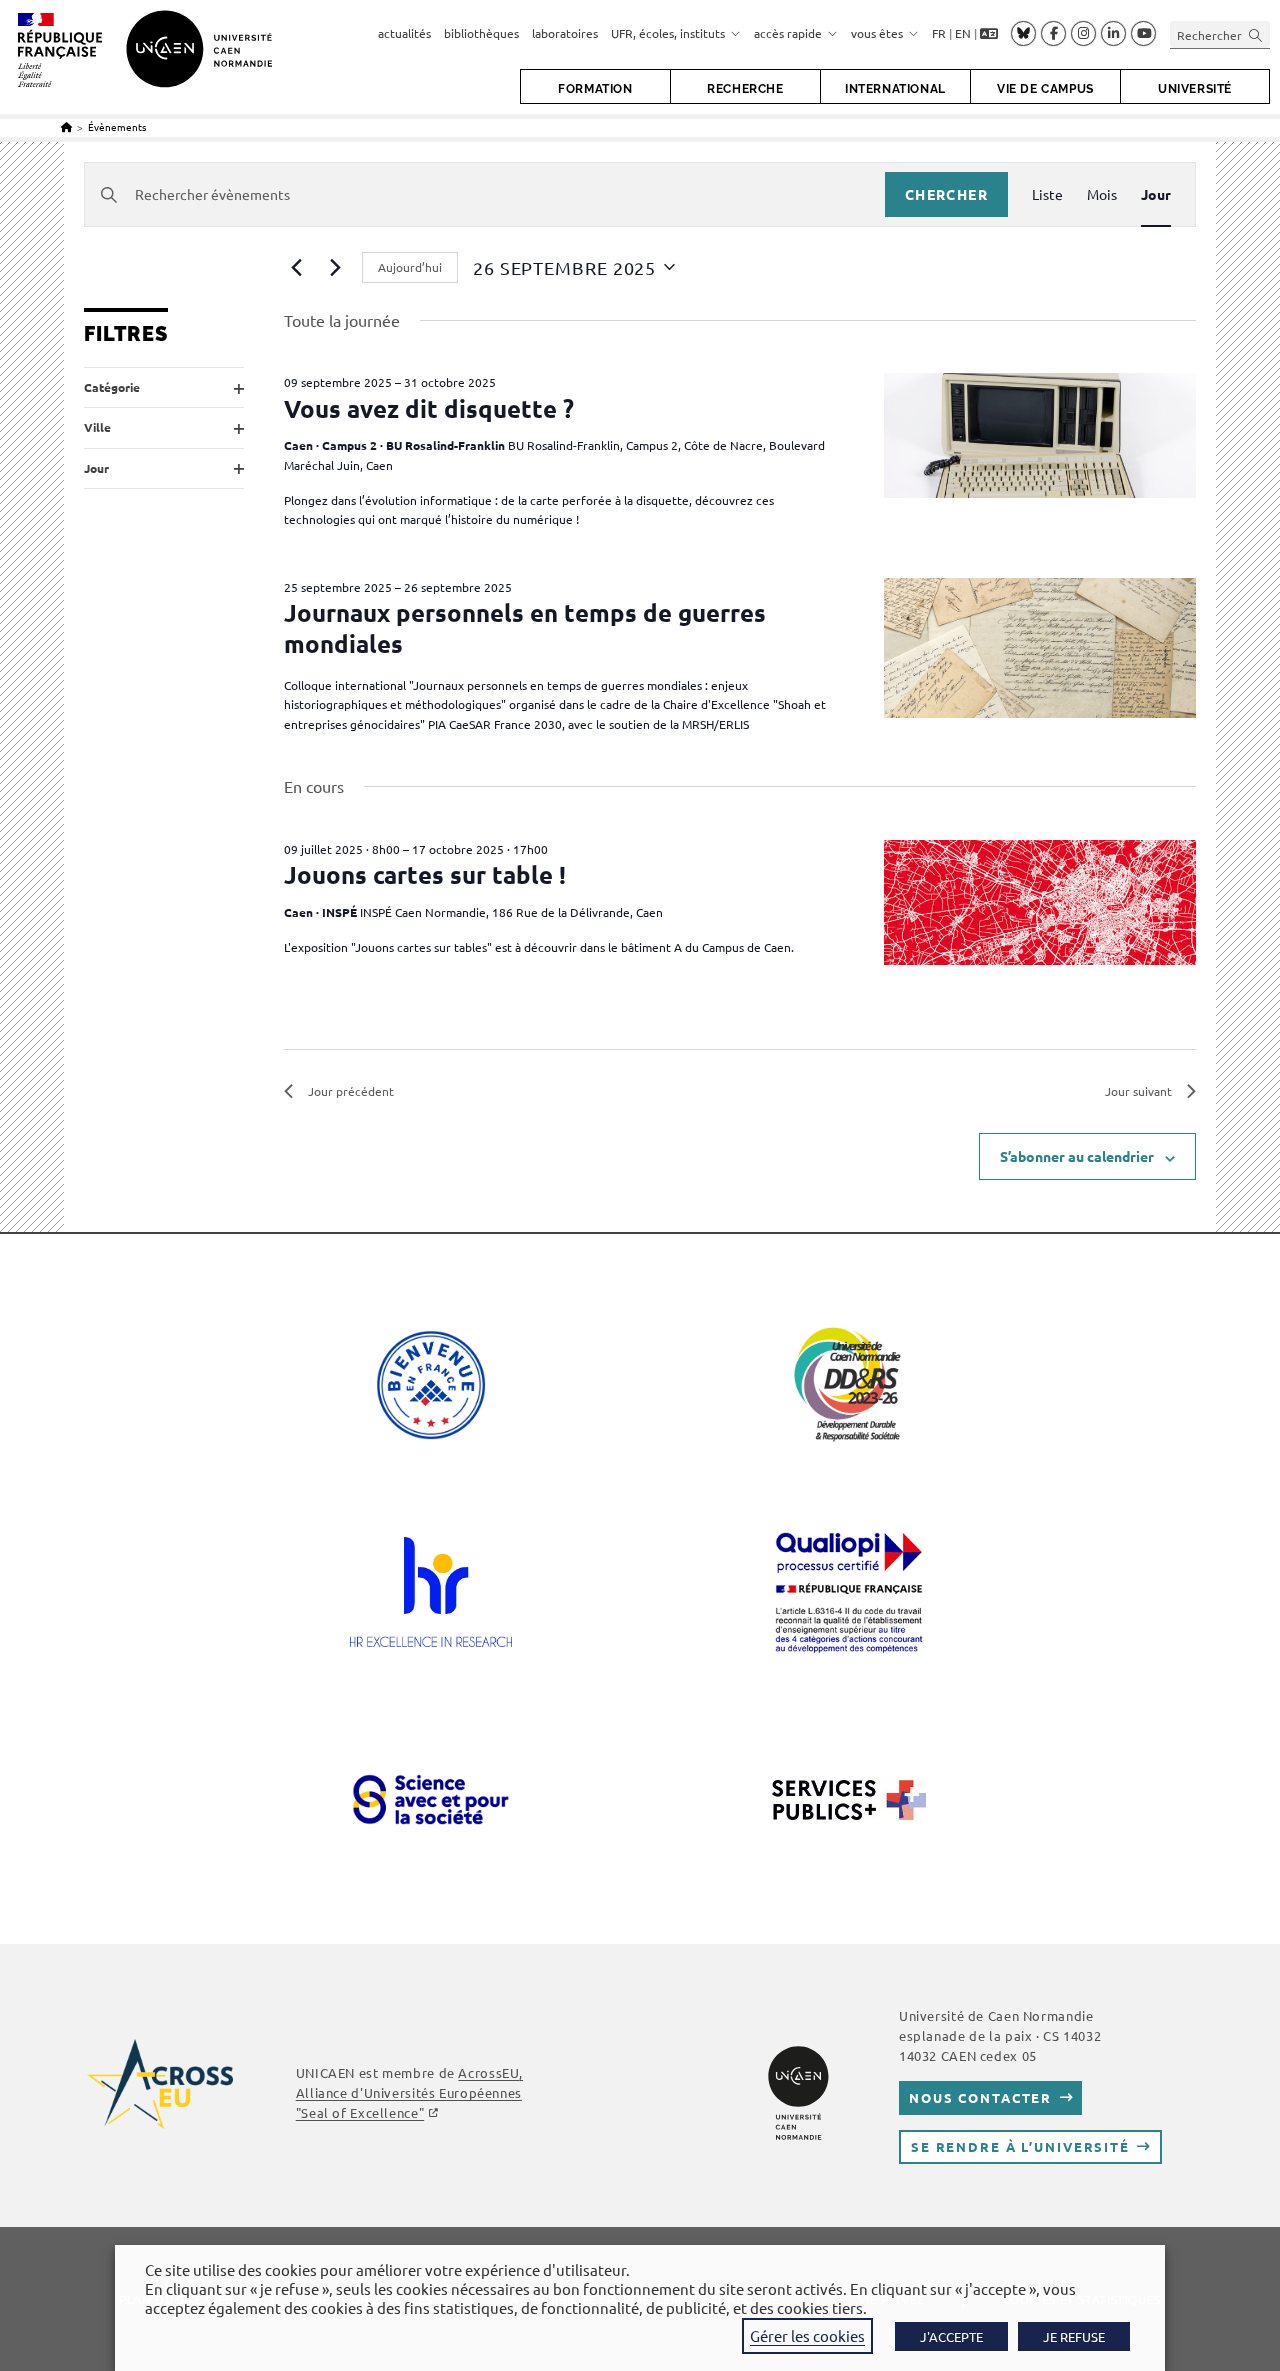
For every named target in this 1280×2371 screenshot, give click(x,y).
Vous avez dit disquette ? (429, 408)
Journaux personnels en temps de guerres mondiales (525, 628)
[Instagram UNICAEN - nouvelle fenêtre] (1083, 34)
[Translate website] (989, 34)
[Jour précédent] (296, 267)
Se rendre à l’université (1020, 2146)
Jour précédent (351, 1091)
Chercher (946, 194)
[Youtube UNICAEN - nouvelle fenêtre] (1143, 34)
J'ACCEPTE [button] (951, 2336)
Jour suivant (1138, 1091)
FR (939, 33)
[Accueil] (66, 126)
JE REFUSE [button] (1074, 2336)
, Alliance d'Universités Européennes (409, 2092)
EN (963, 33)
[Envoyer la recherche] (1256, 34)
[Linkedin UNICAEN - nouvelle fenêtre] (1113, 34)
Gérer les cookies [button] (807, 2335)
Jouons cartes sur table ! (425, 874)
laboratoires (565, 33)
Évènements (117, 126)
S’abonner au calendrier (1077, 1156)
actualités (404, 33)
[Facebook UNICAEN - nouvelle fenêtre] (1053, 34)
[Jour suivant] (335, 267)
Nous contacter (980, 2097)
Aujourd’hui (410, 267)
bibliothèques (481, 33)
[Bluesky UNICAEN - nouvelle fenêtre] (1023, 33)
